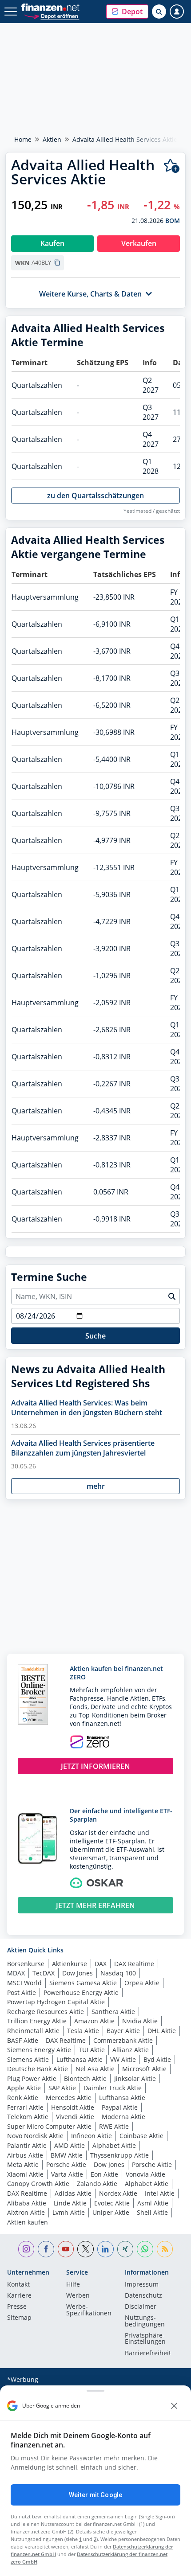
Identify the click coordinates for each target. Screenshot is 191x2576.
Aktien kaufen (28, 2222)
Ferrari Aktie (25, 2107)
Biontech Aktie (85, 2078)
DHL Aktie (162, 2031)
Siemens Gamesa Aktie (83, 1983)
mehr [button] (96, 1486)
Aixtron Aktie (26, 2212)
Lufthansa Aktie (80, 2059)
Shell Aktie (152, 2212)
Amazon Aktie (94, 2021)
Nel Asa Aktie (95, 2069)
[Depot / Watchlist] (172, 166)
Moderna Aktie (123, 2117)
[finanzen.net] (50, 7)
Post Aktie (22, 1992)
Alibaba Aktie (27, 2203)
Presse (17, 2307)
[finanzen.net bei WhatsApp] (145, 2249)
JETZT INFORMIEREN (95, 1766)
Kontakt (18, 2285)
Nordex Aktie (118, 2193)
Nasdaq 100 (118, 1973)
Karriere (19, 2296)
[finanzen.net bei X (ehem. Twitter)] (86, 2249)
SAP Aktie (62, 2088)
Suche (95, 1336)
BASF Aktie (23, 2040)
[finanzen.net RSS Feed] (165, 2249)
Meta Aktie (23, 2164)
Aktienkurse (70, 1964)
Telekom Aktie (28, 2117)
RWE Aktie (114, 2126)
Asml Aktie (153, 2203)
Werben (78, 2296)
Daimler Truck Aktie (113, 2088)
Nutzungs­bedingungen (145, 2321)
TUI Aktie (92, 2050)
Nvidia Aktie (140, 2021)
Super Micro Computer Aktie (49, 2126)
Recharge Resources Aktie (46, 2012)
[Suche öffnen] (159, 12)
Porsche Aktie (66, 2164)
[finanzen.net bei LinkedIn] (105, 2249)
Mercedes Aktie (69, 2098)
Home (23, 139)
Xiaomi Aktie (25, 2174)
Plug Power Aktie (32, 2078)
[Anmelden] (177, 12)
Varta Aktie (67, 2174)
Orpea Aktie (142, 1983)
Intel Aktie (160, 2193)
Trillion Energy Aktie (37, 2021)
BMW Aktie (67, 2155)
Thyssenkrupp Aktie (119, 2155)
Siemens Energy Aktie (39, 2050)
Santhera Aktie (113, 2012)
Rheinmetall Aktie (33, 2031)
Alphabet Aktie (114, 2145)
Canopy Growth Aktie (38, 2184)
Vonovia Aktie (145, 2174)
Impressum (142, 2285)
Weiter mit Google (95, 2495)
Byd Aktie (157, 2059)
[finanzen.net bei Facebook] (46, 2249)
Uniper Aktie (111, 2212)
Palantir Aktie (27, 2145)
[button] (127, 12)
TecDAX (44, 1973)
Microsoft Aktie (144, 2069)
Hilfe (73, 2285)
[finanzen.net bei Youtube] (66, 2249)
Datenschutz (143, 2296)
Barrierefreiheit (148, 2354)
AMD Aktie (70, 2145)
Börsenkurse (26, 1964)
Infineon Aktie (92, 2136)
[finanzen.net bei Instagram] (26, 2249)
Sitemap (19, 2318)
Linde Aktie (70, 2203)
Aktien (52, 139)
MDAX (16, 1973)
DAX (101, 1964)
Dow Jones (78, 1973)
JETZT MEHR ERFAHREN (95, 1905)
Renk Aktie (23, 2098)
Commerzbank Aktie (123, 2040)
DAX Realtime (134, 1964)
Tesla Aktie (83, 2031)
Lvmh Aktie (69, 2212)
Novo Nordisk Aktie (35, 2136)
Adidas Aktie (73, 2193)
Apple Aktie (24, 2088)
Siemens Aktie (28, 2059)
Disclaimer (141, 2307)
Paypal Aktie (120, 2107)
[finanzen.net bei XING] (125, 2249)
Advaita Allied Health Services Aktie (125, 139)
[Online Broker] (51, 16)
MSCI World (24, 1983)
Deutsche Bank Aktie (38, 2069)
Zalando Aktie (97, 2184)
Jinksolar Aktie (135, 2078)
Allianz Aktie (131, 2050)
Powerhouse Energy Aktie (81, 1992)
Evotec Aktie (112, 2203)
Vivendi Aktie (75, 2117)
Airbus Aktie (25, 2155)
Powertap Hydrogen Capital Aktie (56, 2002)
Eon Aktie (104, 2174)
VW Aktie (123, 2059)
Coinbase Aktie (141, 2136)
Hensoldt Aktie (73, 2107)
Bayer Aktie (123, 2031)
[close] (174, 2406)
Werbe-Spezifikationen (89, 2310)
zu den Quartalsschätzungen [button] (95, 496)
